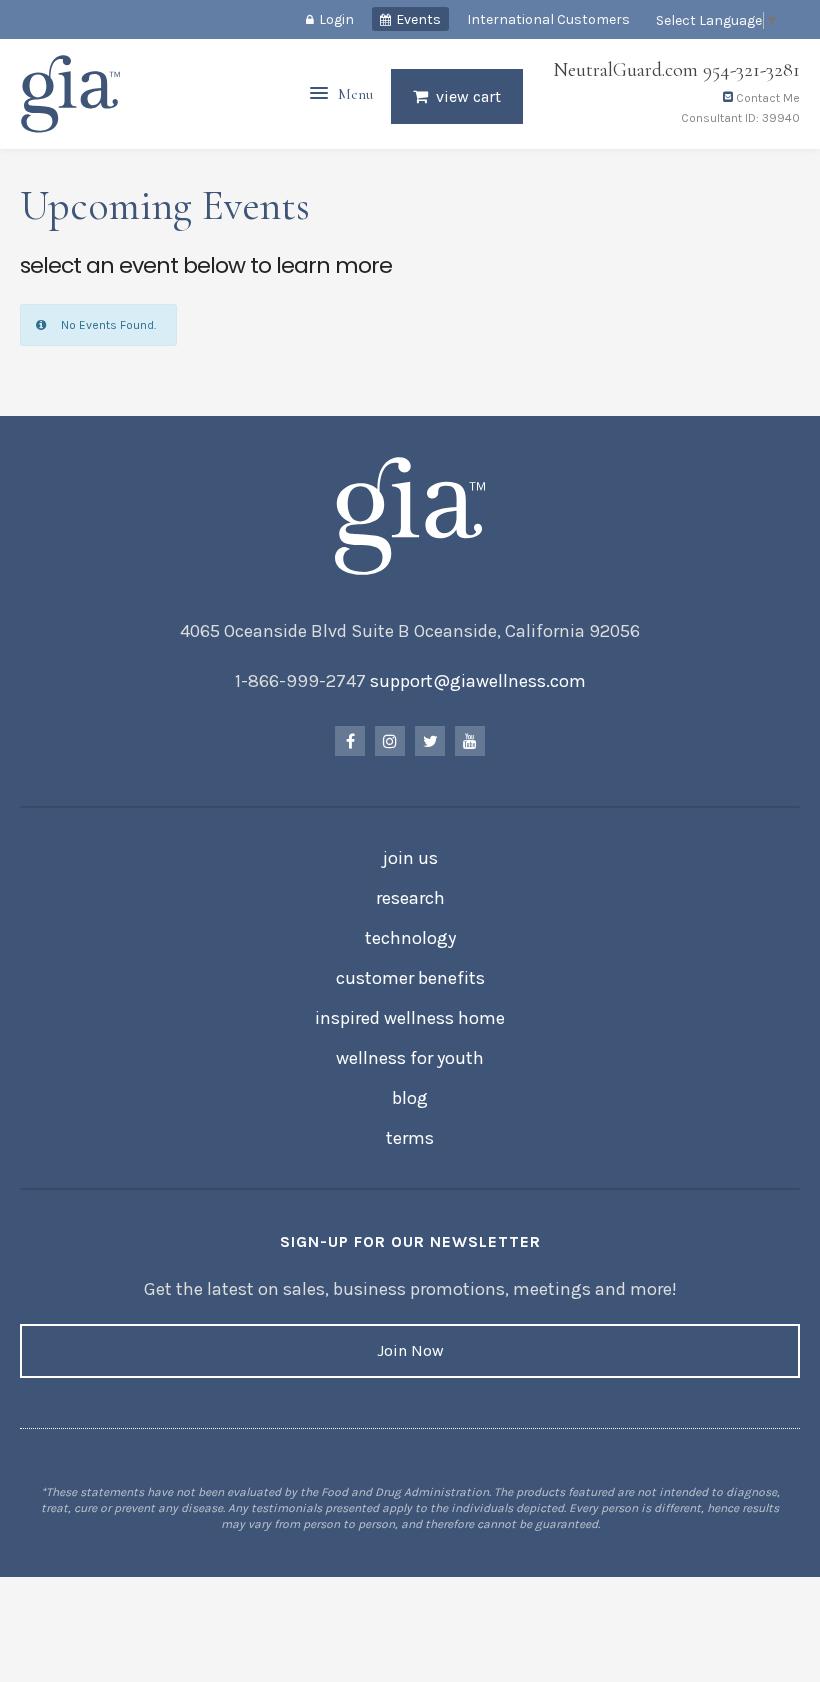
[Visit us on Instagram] (390, 741)
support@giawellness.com (478, 681)
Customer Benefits (410, 978)
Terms (410, 1138)
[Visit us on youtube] (470, 741)
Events (418, 19)
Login (336, 19)
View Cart (468, 96)
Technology (410, 938)
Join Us (410, 858)
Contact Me (766, 98)
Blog (410, 1098)
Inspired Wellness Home (410, 1018)
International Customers (548, 19)
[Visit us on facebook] (350, 741)
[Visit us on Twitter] (430, 741)
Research (410, 898)
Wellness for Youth (410, 1058)
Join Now (410, 1350)
